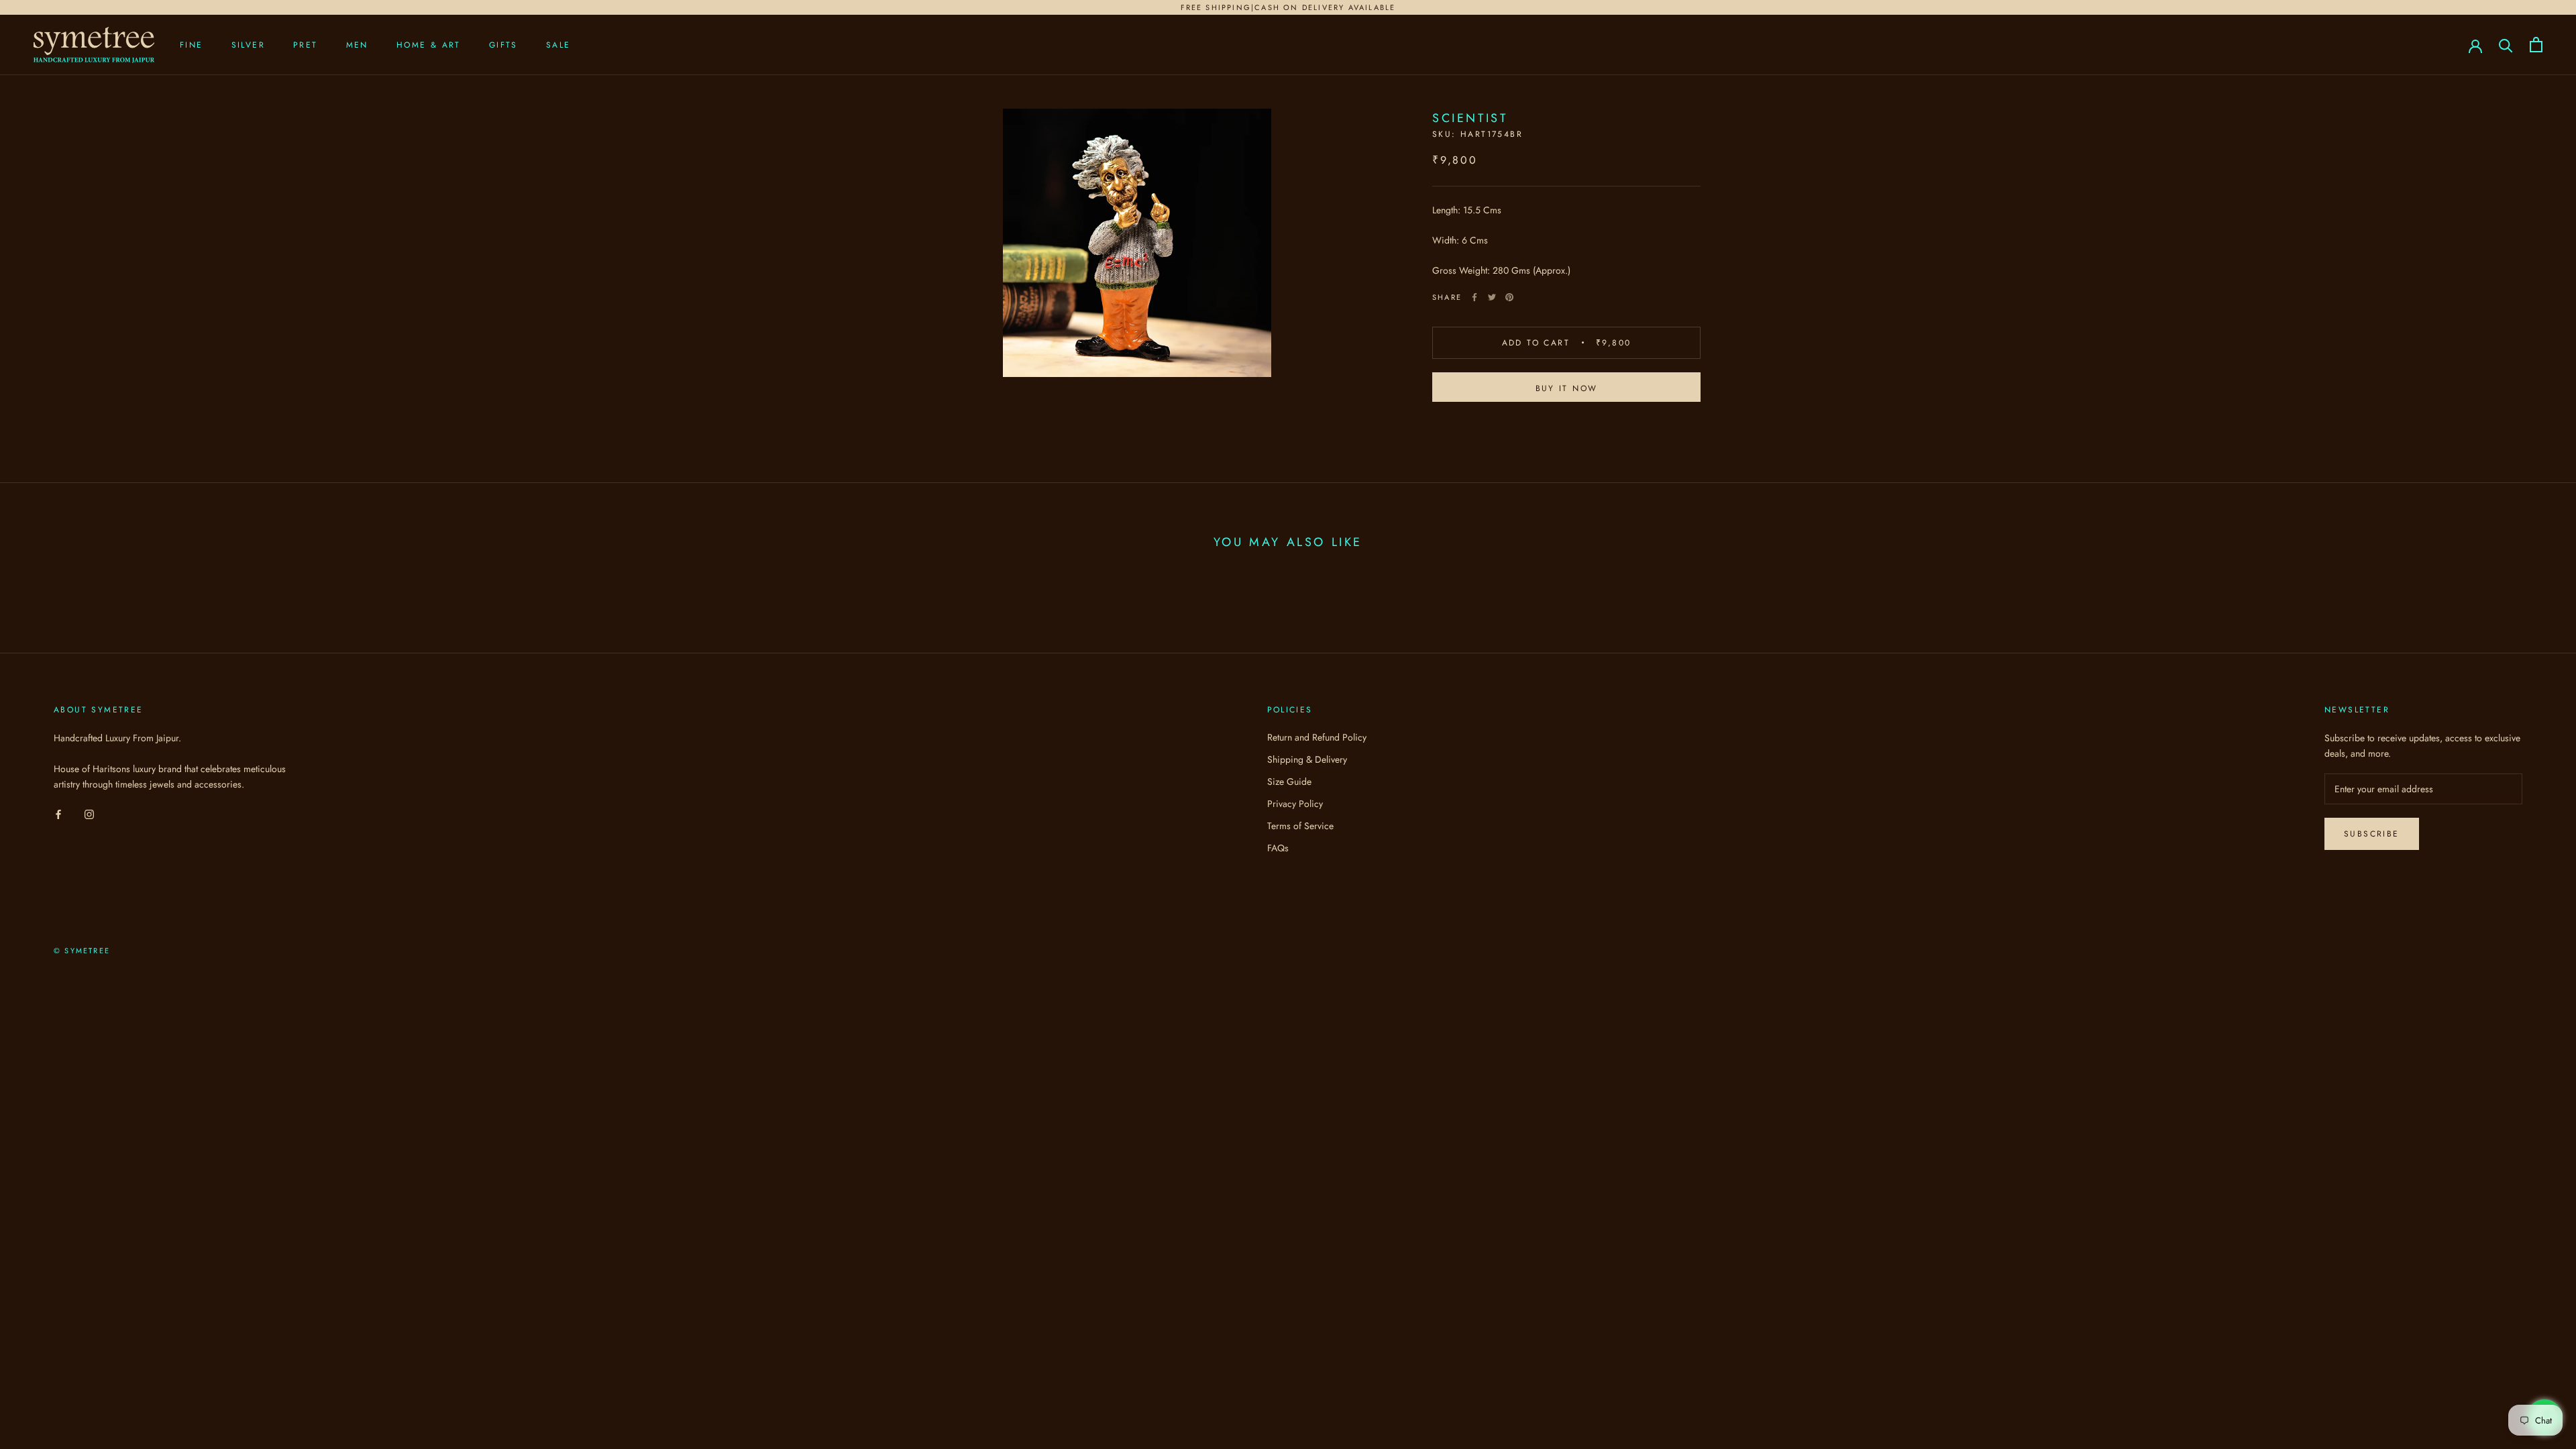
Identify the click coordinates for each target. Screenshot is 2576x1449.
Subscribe (2372, 834)
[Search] (2506, 45)
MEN (357, 45)
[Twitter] (1492, 297)
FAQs (1278, 848)
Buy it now (1567, 388)
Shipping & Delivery (1307, 759)
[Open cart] (2536, 45)
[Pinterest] (1509, 297)
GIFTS (503, 45)
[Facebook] (1474, 297)
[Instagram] (89, 813)
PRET (306, 45)
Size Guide (1289, 782)
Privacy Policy (1295, 804)
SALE (558, 45)
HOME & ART (429, 45)
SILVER (248, 45)
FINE (192, 45)
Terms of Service (1300, 826)
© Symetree (82, 951)
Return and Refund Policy (1317, 737)
